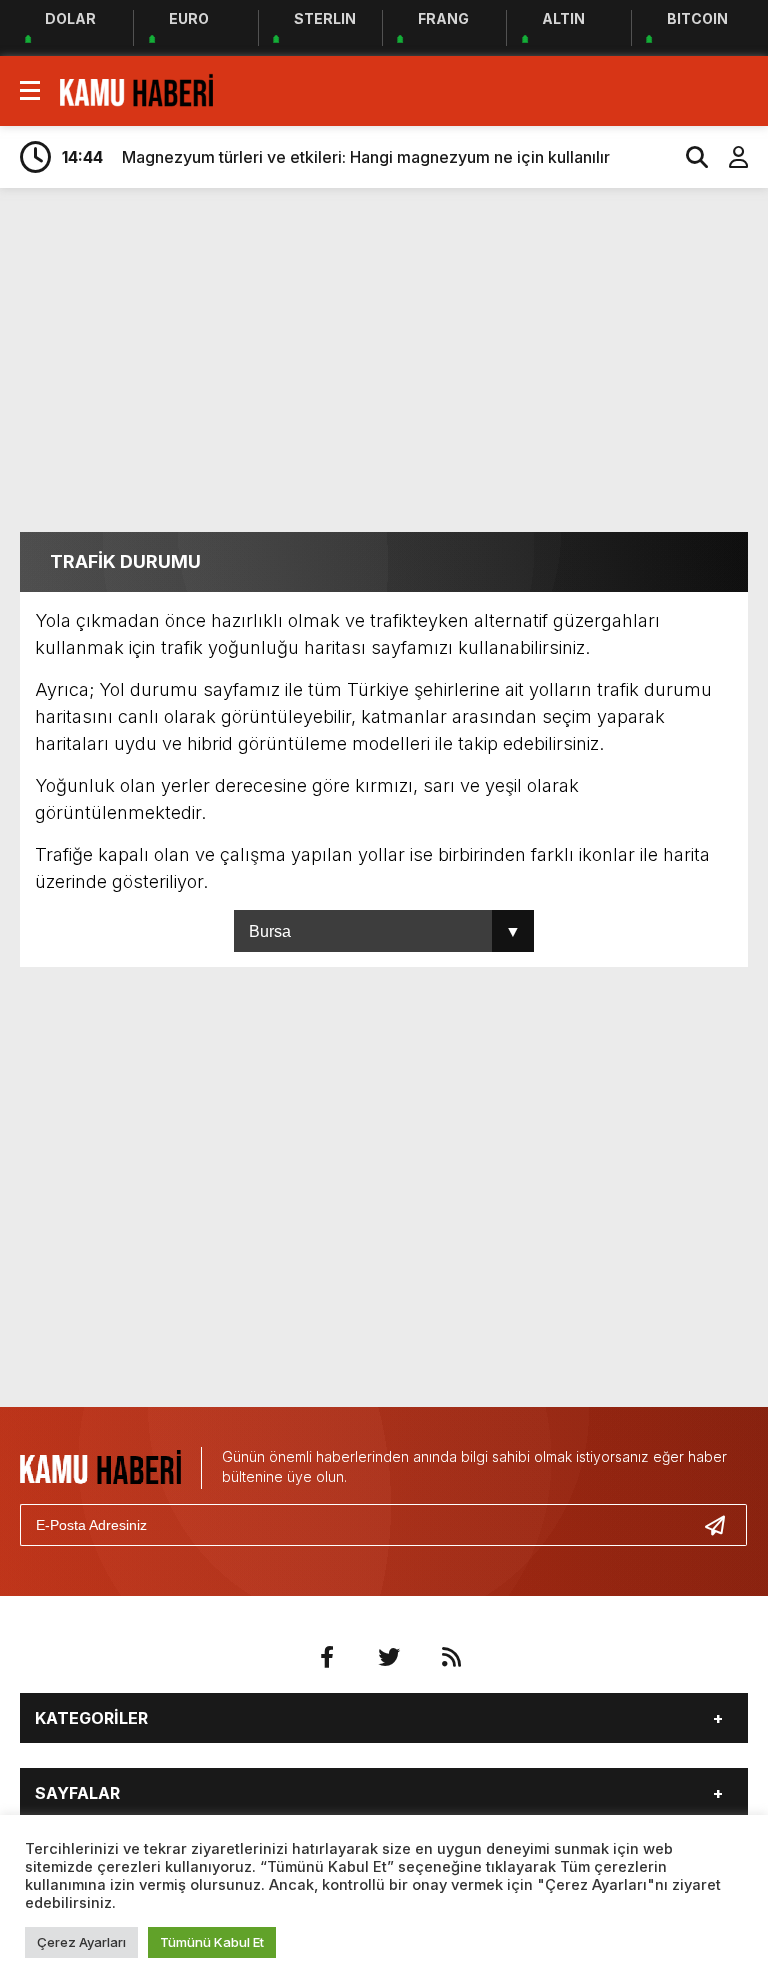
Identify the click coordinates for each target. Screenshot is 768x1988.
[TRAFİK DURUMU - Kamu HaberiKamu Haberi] (136, 89)
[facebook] (327, 1657)
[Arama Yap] (688, 157)
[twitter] (389, 1657)
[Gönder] (723, 1525)
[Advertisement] (394, 358)
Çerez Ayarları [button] (81, 1942)
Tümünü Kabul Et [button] (212, 1942)
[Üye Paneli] (728, 157)
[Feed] (451, 1657)
